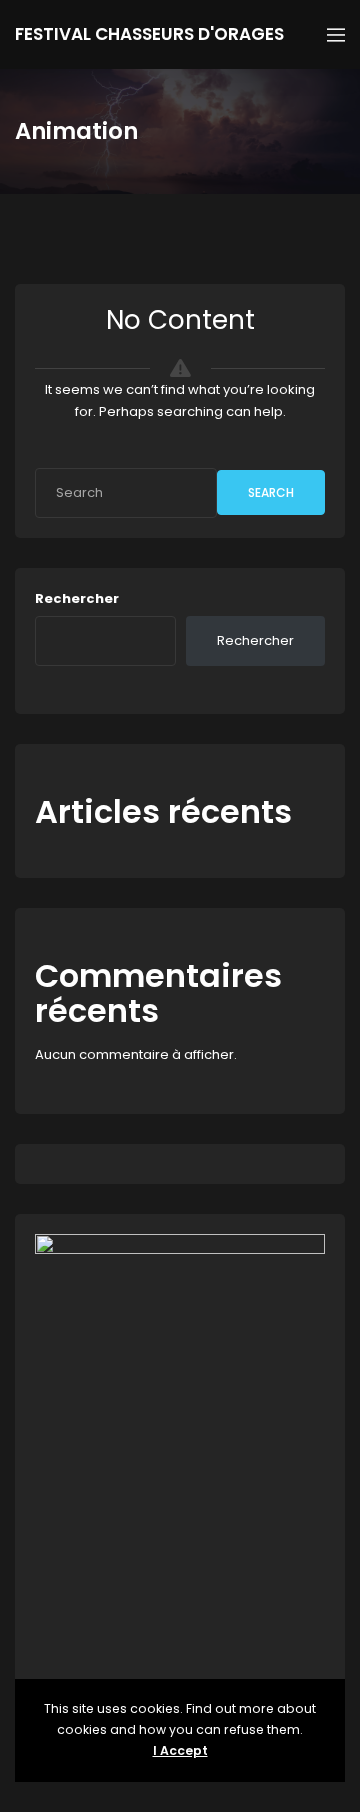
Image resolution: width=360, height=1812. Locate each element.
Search (271, 492)
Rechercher (77, 598)
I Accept (180, 1750)
